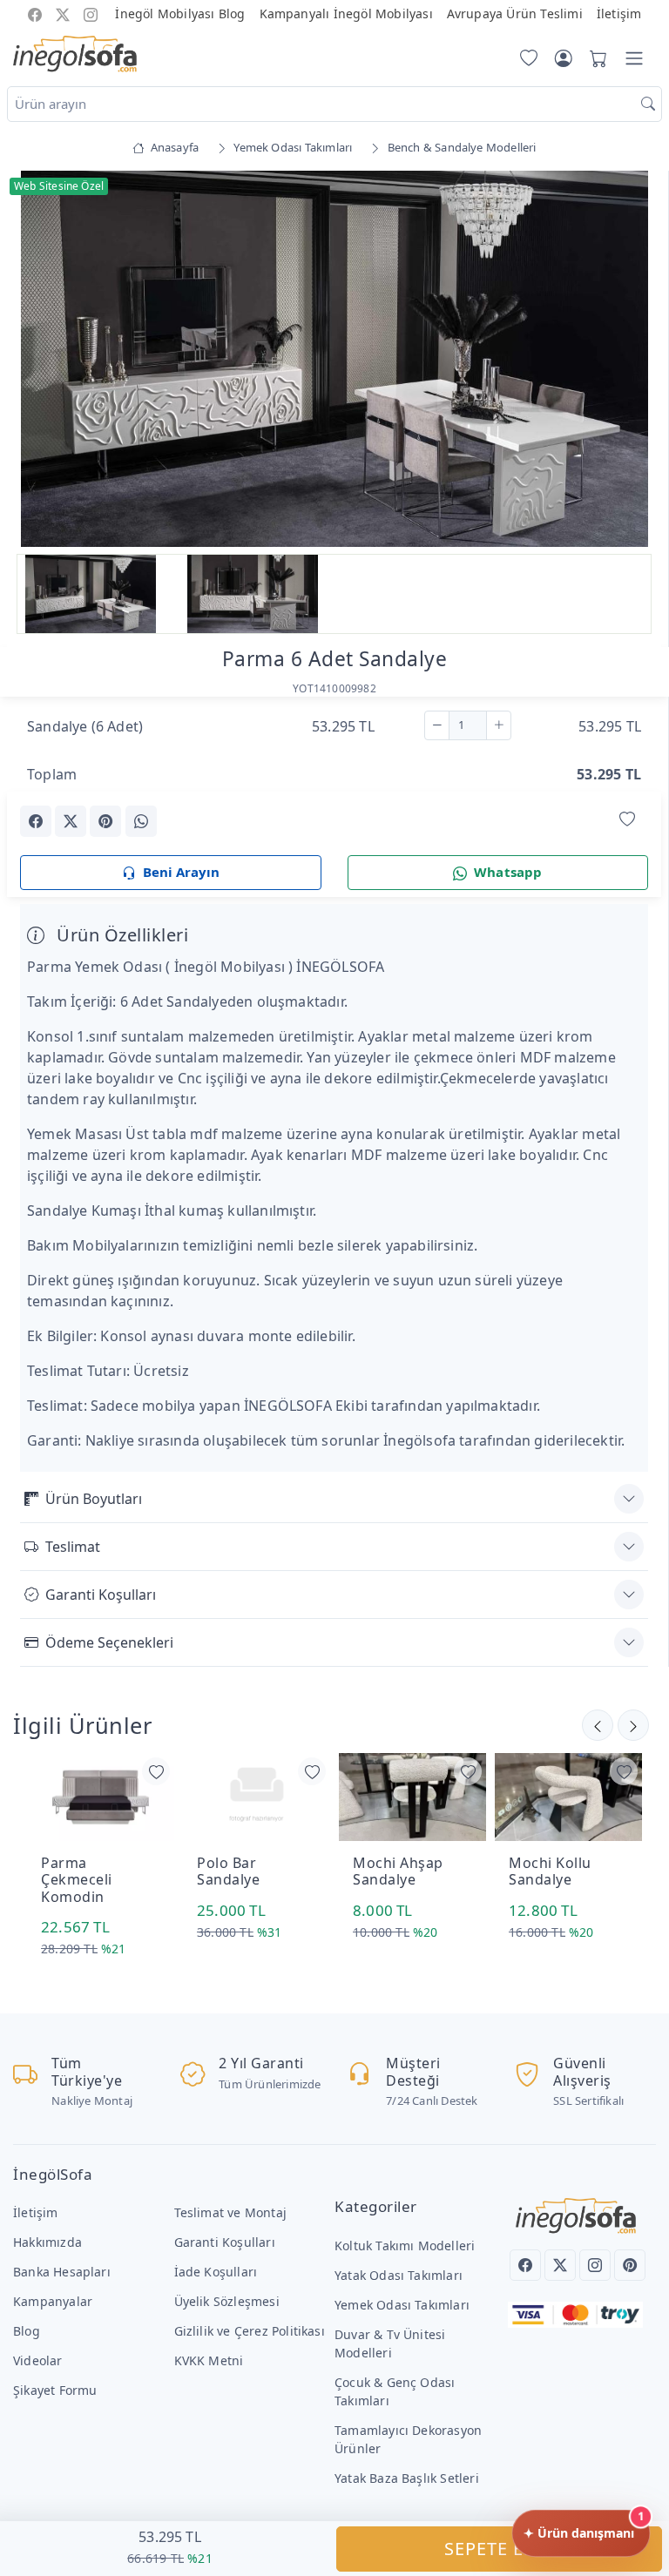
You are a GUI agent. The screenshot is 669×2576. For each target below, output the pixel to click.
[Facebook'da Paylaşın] (36, 821)
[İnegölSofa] (75, 55)
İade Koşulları (216, 2272)
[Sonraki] (598, 1725)
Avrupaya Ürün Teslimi (515, 13)
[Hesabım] (564, 58)
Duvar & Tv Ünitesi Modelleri (390, 2343)
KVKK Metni (209, 2360)
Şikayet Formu (55, 2390)
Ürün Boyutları (94, 1499)
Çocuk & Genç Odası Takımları (395, 2391)
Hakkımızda (47, 2242)
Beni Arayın (181, 872)
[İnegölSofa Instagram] (91, 13)
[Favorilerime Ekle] (627, 820)
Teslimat (73, 1547)
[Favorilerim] (525, 58)
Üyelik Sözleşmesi (227, 2301)
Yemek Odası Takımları (402, 2305)
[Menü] (634, 58)
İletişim (619, 13)
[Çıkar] (437, 725)
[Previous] (42, 361)
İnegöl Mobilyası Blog (180, 13)
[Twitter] (560, 2265)
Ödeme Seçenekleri (109, 1642)
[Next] (626, 361)
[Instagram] (595, 2265)
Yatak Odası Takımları (399, 2275)
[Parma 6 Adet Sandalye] (334, 358)
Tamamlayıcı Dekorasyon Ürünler (408, 2439)
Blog (27, 2331)
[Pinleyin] (105, 821)
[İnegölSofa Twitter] (63, 13)
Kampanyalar (53, 2301)
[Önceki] (633, 1725)
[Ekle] (499, 725)
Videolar (38, 2360)
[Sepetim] (595, 58)
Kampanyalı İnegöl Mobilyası (346, 13)
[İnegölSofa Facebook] (35, 13)
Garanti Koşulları (101, 1595)
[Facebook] (525, 2265)
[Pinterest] (630, 2265)
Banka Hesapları (62, 2272)
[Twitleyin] (71, 821)
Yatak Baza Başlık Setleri (407, 2478)
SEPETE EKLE (500, 2549)
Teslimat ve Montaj (230, 2212)
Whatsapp (508, 872)
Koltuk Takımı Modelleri (405, 2246)
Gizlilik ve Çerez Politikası (250, 2331)
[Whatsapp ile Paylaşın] (141, 821)
